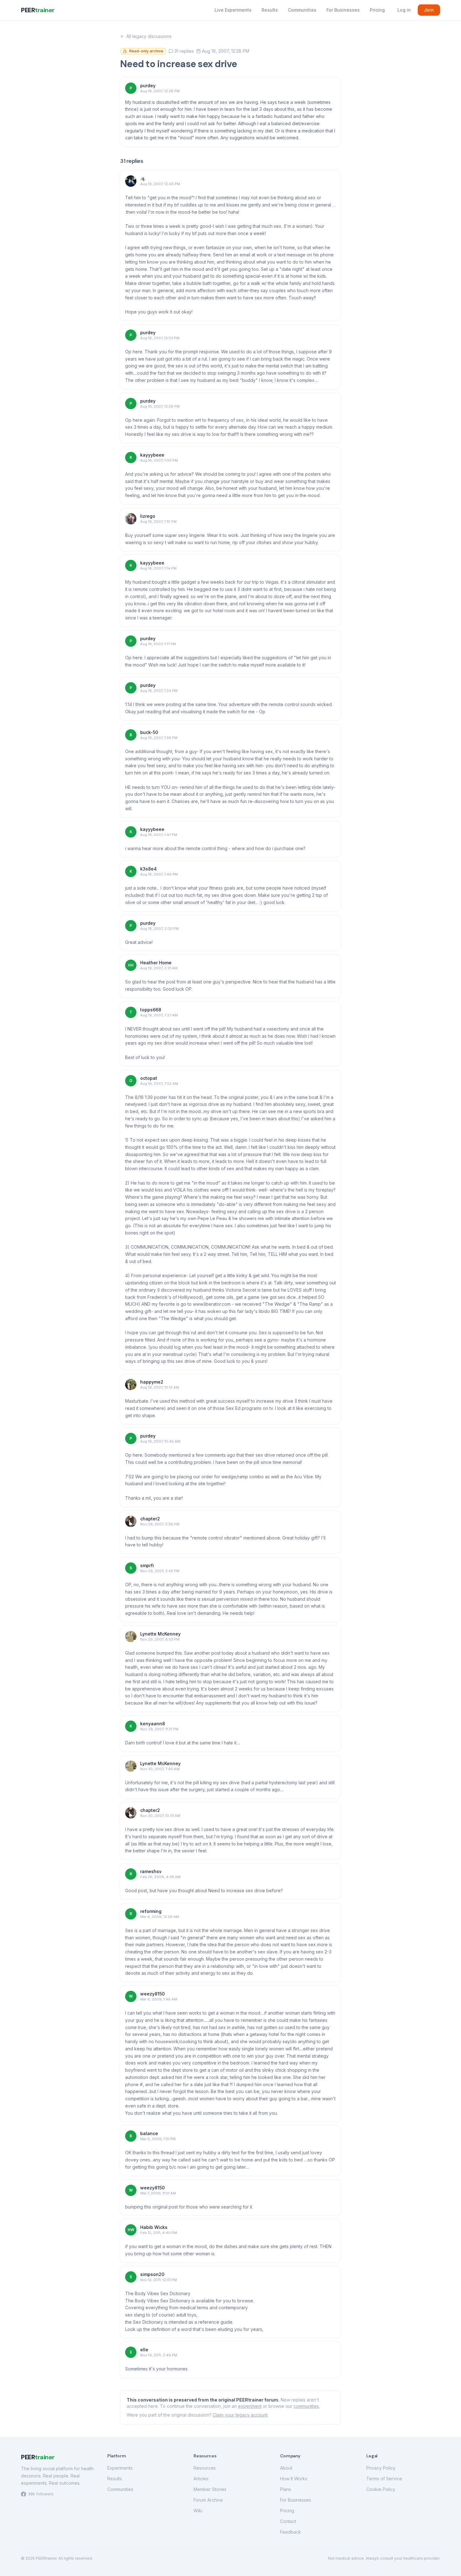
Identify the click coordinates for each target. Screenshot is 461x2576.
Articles (201, 2479)
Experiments (120, 2468)
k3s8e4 (148, 869)
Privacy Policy (381, 2468)
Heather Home (156, 963)
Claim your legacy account (240, 2415)
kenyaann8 (153, 1724)
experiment (250, 2406)
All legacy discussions (149, 36)
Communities (302, 10)
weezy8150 (152, 1994)
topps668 (151, 1010)
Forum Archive (208, 2500)
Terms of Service (384, 2479)
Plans (286, 2489)
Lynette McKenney (160, 1634)
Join (429, 10)
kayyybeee (152, 455)
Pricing (377, 10)
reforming (151, 1911)
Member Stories (210, 2489)
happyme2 (152, 1382)
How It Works (294, 2479)
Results (270, 10)
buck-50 (149, 732)
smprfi (147, 1565)
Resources (205, 2468)
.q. (143, 178)
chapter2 (150, 1519)
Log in (404, 10)
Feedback (291, 2532)
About (286, 2468)
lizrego (148, 516)
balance (149, 2133)
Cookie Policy (381, 2489)
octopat (149, 1078)
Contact (288, 2521)
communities (306, 2406)
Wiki (198, 2511)
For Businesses (343, 10)
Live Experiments (233, 10)
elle (144, 2350)
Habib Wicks (154, 2227)
